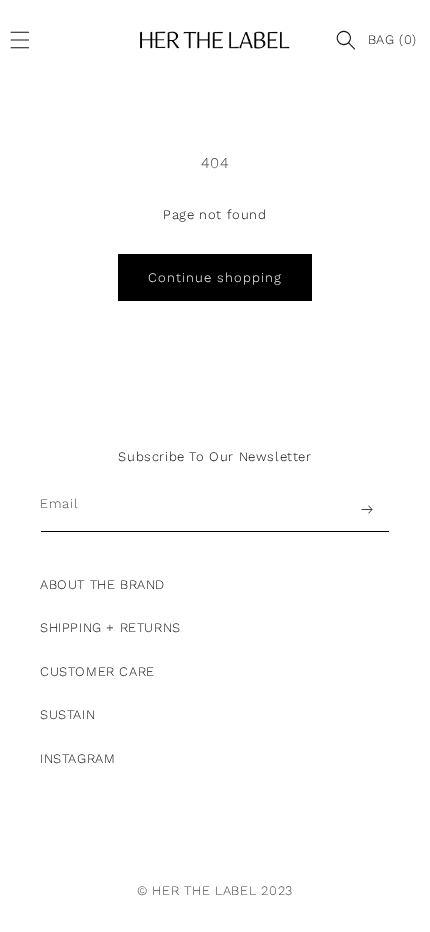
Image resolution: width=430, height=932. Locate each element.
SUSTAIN (67, 714)
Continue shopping (215, 277)
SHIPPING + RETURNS (110, 627)
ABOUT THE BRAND (102, 584)
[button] (25, 40)
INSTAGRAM (77, 758)
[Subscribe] (367, 509)
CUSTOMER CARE (97, 671)
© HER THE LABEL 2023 (215, 890)
